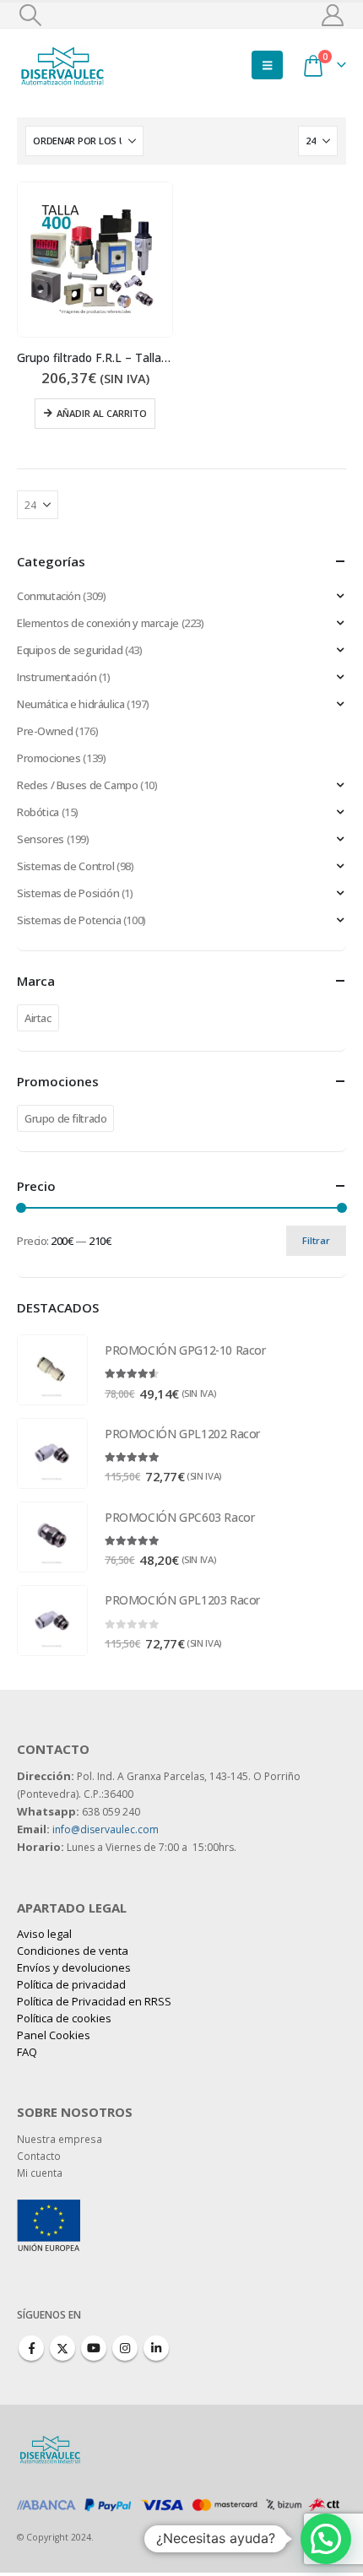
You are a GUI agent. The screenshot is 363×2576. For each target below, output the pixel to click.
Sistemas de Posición (68, 893)
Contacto (39, 2156)
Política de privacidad (71, 1984)
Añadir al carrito (102, 413)
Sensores (41, 839)
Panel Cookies (54, 2035)
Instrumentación (57, 677)
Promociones (49, 758)
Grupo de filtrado (65, 1118)
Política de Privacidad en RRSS (94, 2001)
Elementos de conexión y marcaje (98, 623)
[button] (30, 15)
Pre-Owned (45, 731)
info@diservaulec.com (106, 1829)
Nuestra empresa (60, 2139)
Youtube (94, 2348)
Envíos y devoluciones (74, 1967)
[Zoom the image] (49, 2208)
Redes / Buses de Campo (77, 785)
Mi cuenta (40, 2173)
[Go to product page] (95, 260)
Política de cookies (64, 2018)
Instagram (125, 2348)
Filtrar (316, 1240)
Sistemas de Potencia (69, 920)
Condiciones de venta (73, 1951)
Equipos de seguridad (70, 650)
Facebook (31, 2348)
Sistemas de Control (66, 866)
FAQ (27, 2052)
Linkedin (156, 2348)
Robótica (38, 812)
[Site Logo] (63, 65)
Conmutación (49, 596)
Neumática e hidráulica (70, 704)
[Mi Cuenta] (333, 15)
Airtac (38, 1018)
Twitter (62, 2348)
